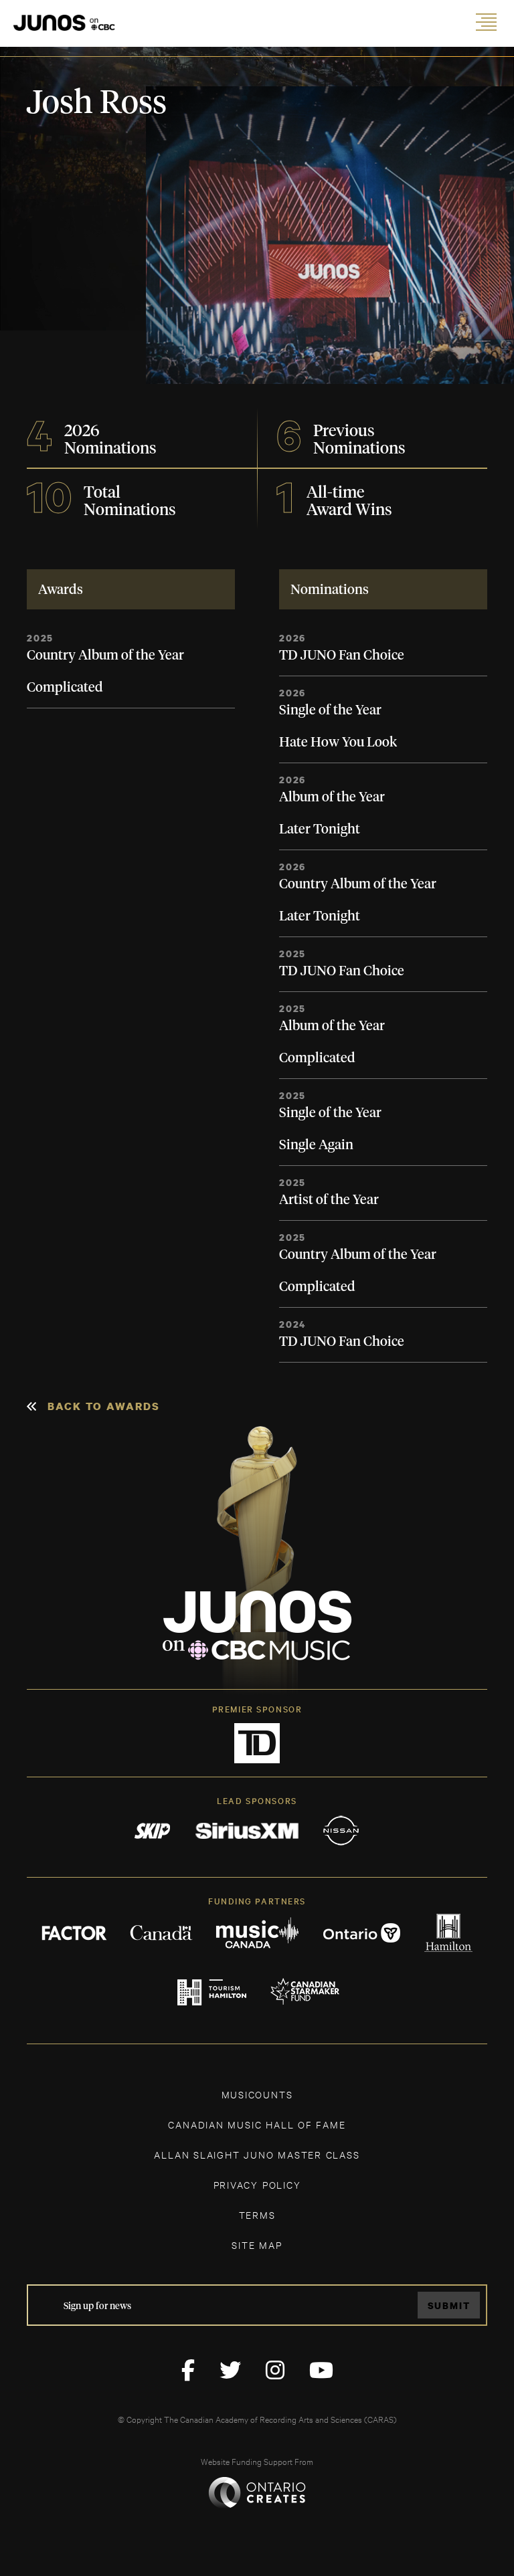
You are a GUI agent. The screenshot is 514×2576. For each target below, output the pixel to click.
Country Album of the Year (105, 656)
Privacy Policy (257, 2184)
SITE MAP (257, 2245)
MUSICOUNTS (257, 2094)
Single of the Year (330, 710)
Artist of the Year (329, 1200)
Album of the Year (332, 797)
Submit (449, 2305)
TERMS (257, 2214)
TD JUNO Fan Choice (342, 656)
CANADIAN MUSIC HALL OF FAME (257, 2124)
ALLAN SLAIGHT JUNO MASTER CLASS (257, 2154)
